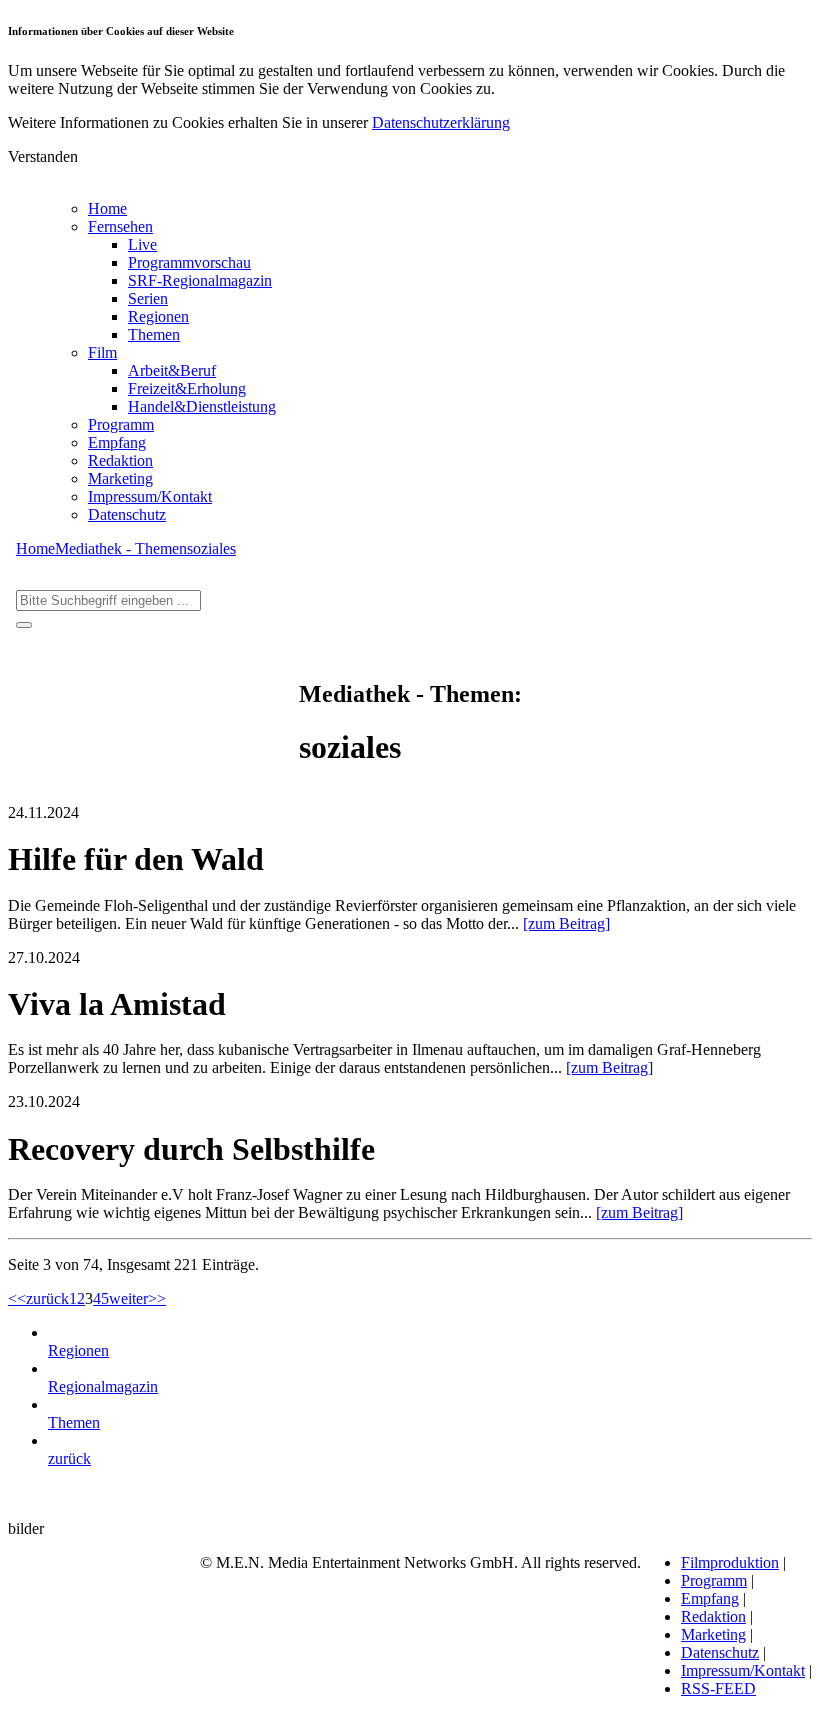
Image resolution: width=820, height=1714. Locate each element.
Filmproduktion (730, 1562)
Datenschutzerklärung (441, 122)
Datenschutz (127, 514)
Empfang (117, 442)
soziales (211, 548)
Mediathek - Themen (121, 548)
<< (17, 1298)
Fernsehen (120, 226)
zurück (47, 1298)
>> (157, 1298)
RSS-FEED (718, 1688)
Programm (121, 424)
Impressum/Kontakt (150, 496)
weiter (128, 1298)
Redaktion (120, 460)
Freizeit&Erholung (187, 388)
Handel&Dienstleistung (202, 406)
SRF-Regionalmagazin (200, 280)
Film (102, 352)
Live (142, 244)
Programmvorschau (189, 262)
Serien (148, 298)
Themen (154, 334)
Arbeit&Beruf (172, 370)
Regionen (158, 316)
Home (107, 208)
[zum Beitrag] (566, 923)
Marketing (120, 478)
